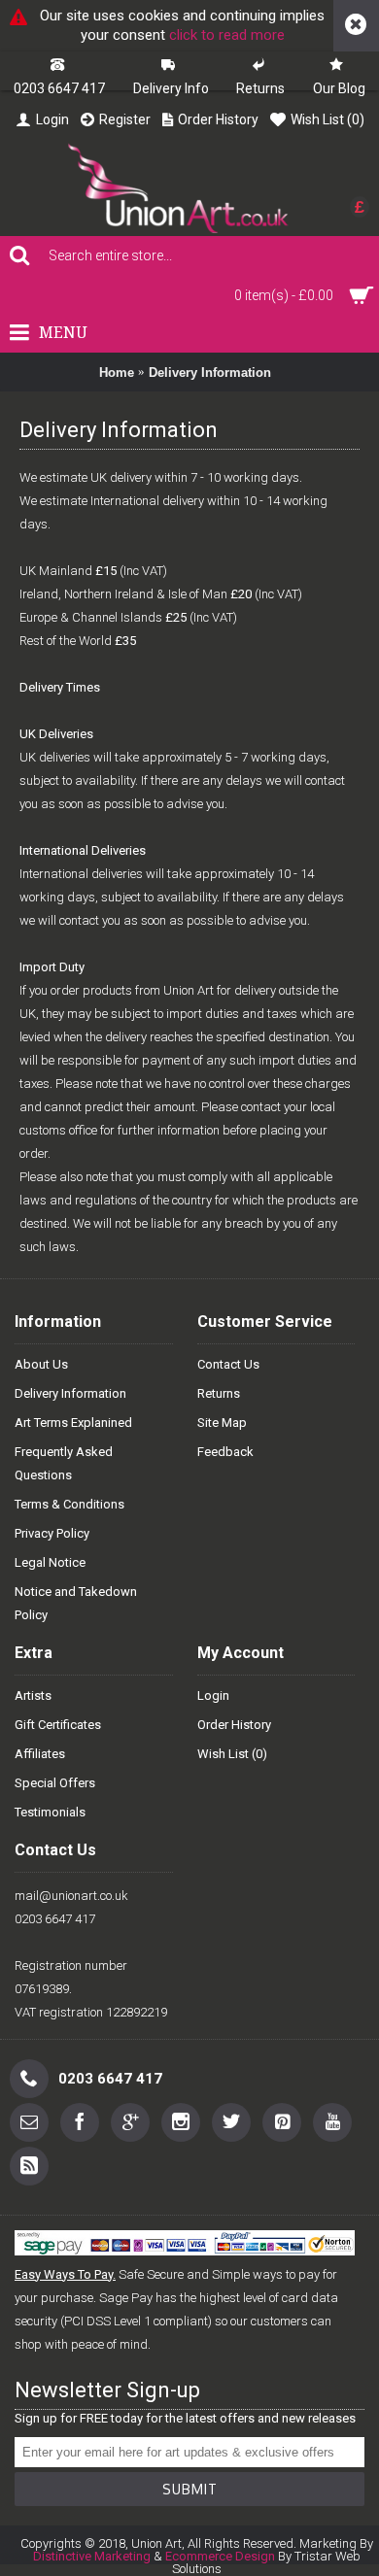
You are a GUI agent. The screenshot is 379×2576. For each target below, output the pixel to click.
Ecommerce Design (220, 2556)
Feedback (225, 1452)
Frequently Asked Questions (64, 1463)
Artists (33, 1695)
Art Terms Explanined (73, 1423)
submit (190, 2489)
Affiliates (40, 1754)
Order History (234, 1725)
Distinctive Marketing (92, 2556)
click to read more (227, 35)
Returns (219, 1393)
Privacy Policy (52, 1533)
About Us (41, 1364)
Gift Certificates (58, 1725)
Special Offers (55, 1783)
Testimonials (50, 1812)
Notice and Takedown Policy (76, 1603)
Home (117, 373)
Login (213, 1695)
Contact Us (228, 1364)
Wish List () (232, 1754)
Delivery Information (210, 373)
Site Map (222, 1423)
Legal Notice (50, 1562)
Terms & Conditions (69, 1504)
